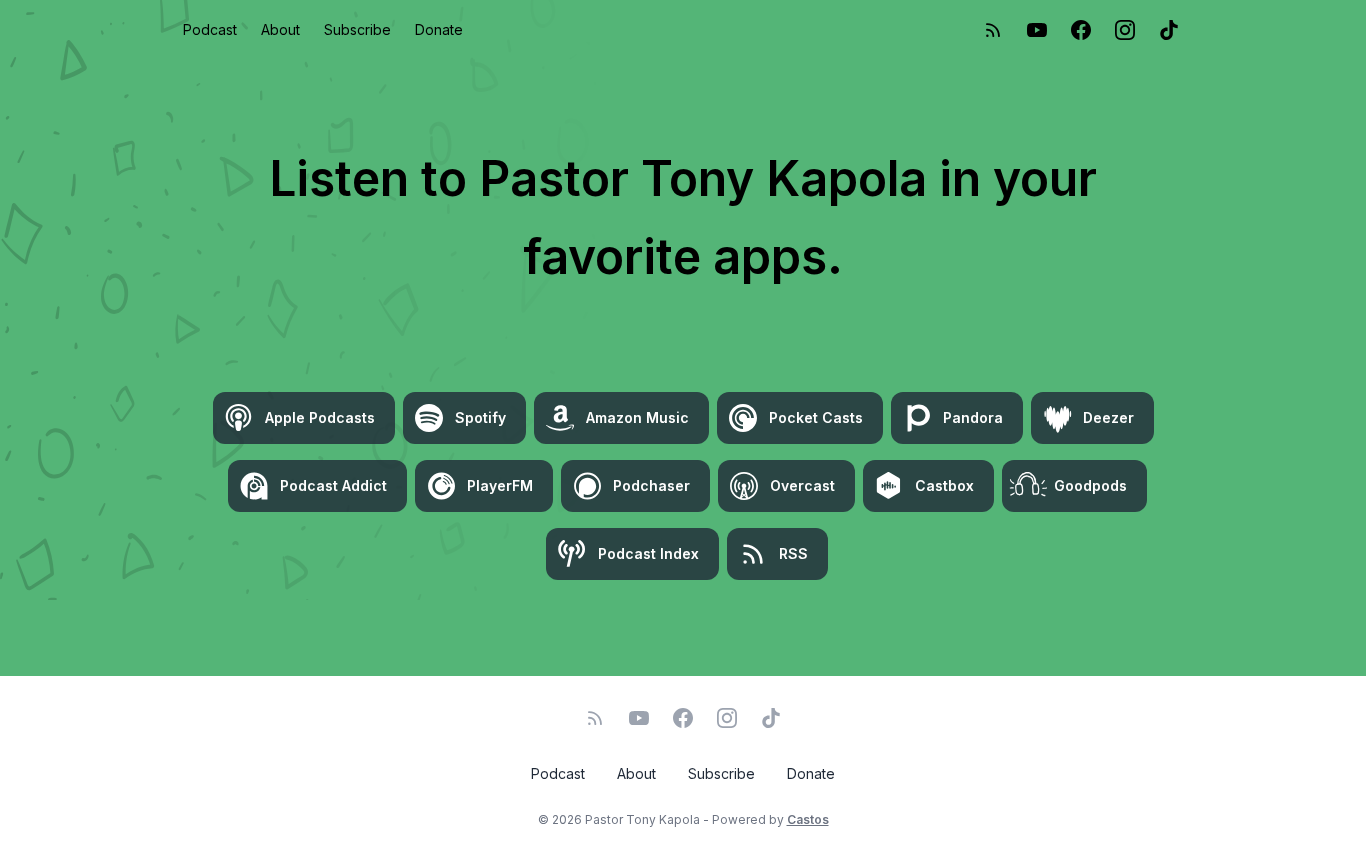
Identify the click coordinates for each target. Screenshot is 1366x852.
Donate (439, 29)
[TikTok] (1169, 30)
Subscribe (357, 29)
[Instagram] (1125, 30)
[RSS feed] (993, 30)
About (280, 29)
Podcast (210, 29)
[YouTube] (1037, 30)
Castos (808, 819)
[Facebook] (1081, 30)
